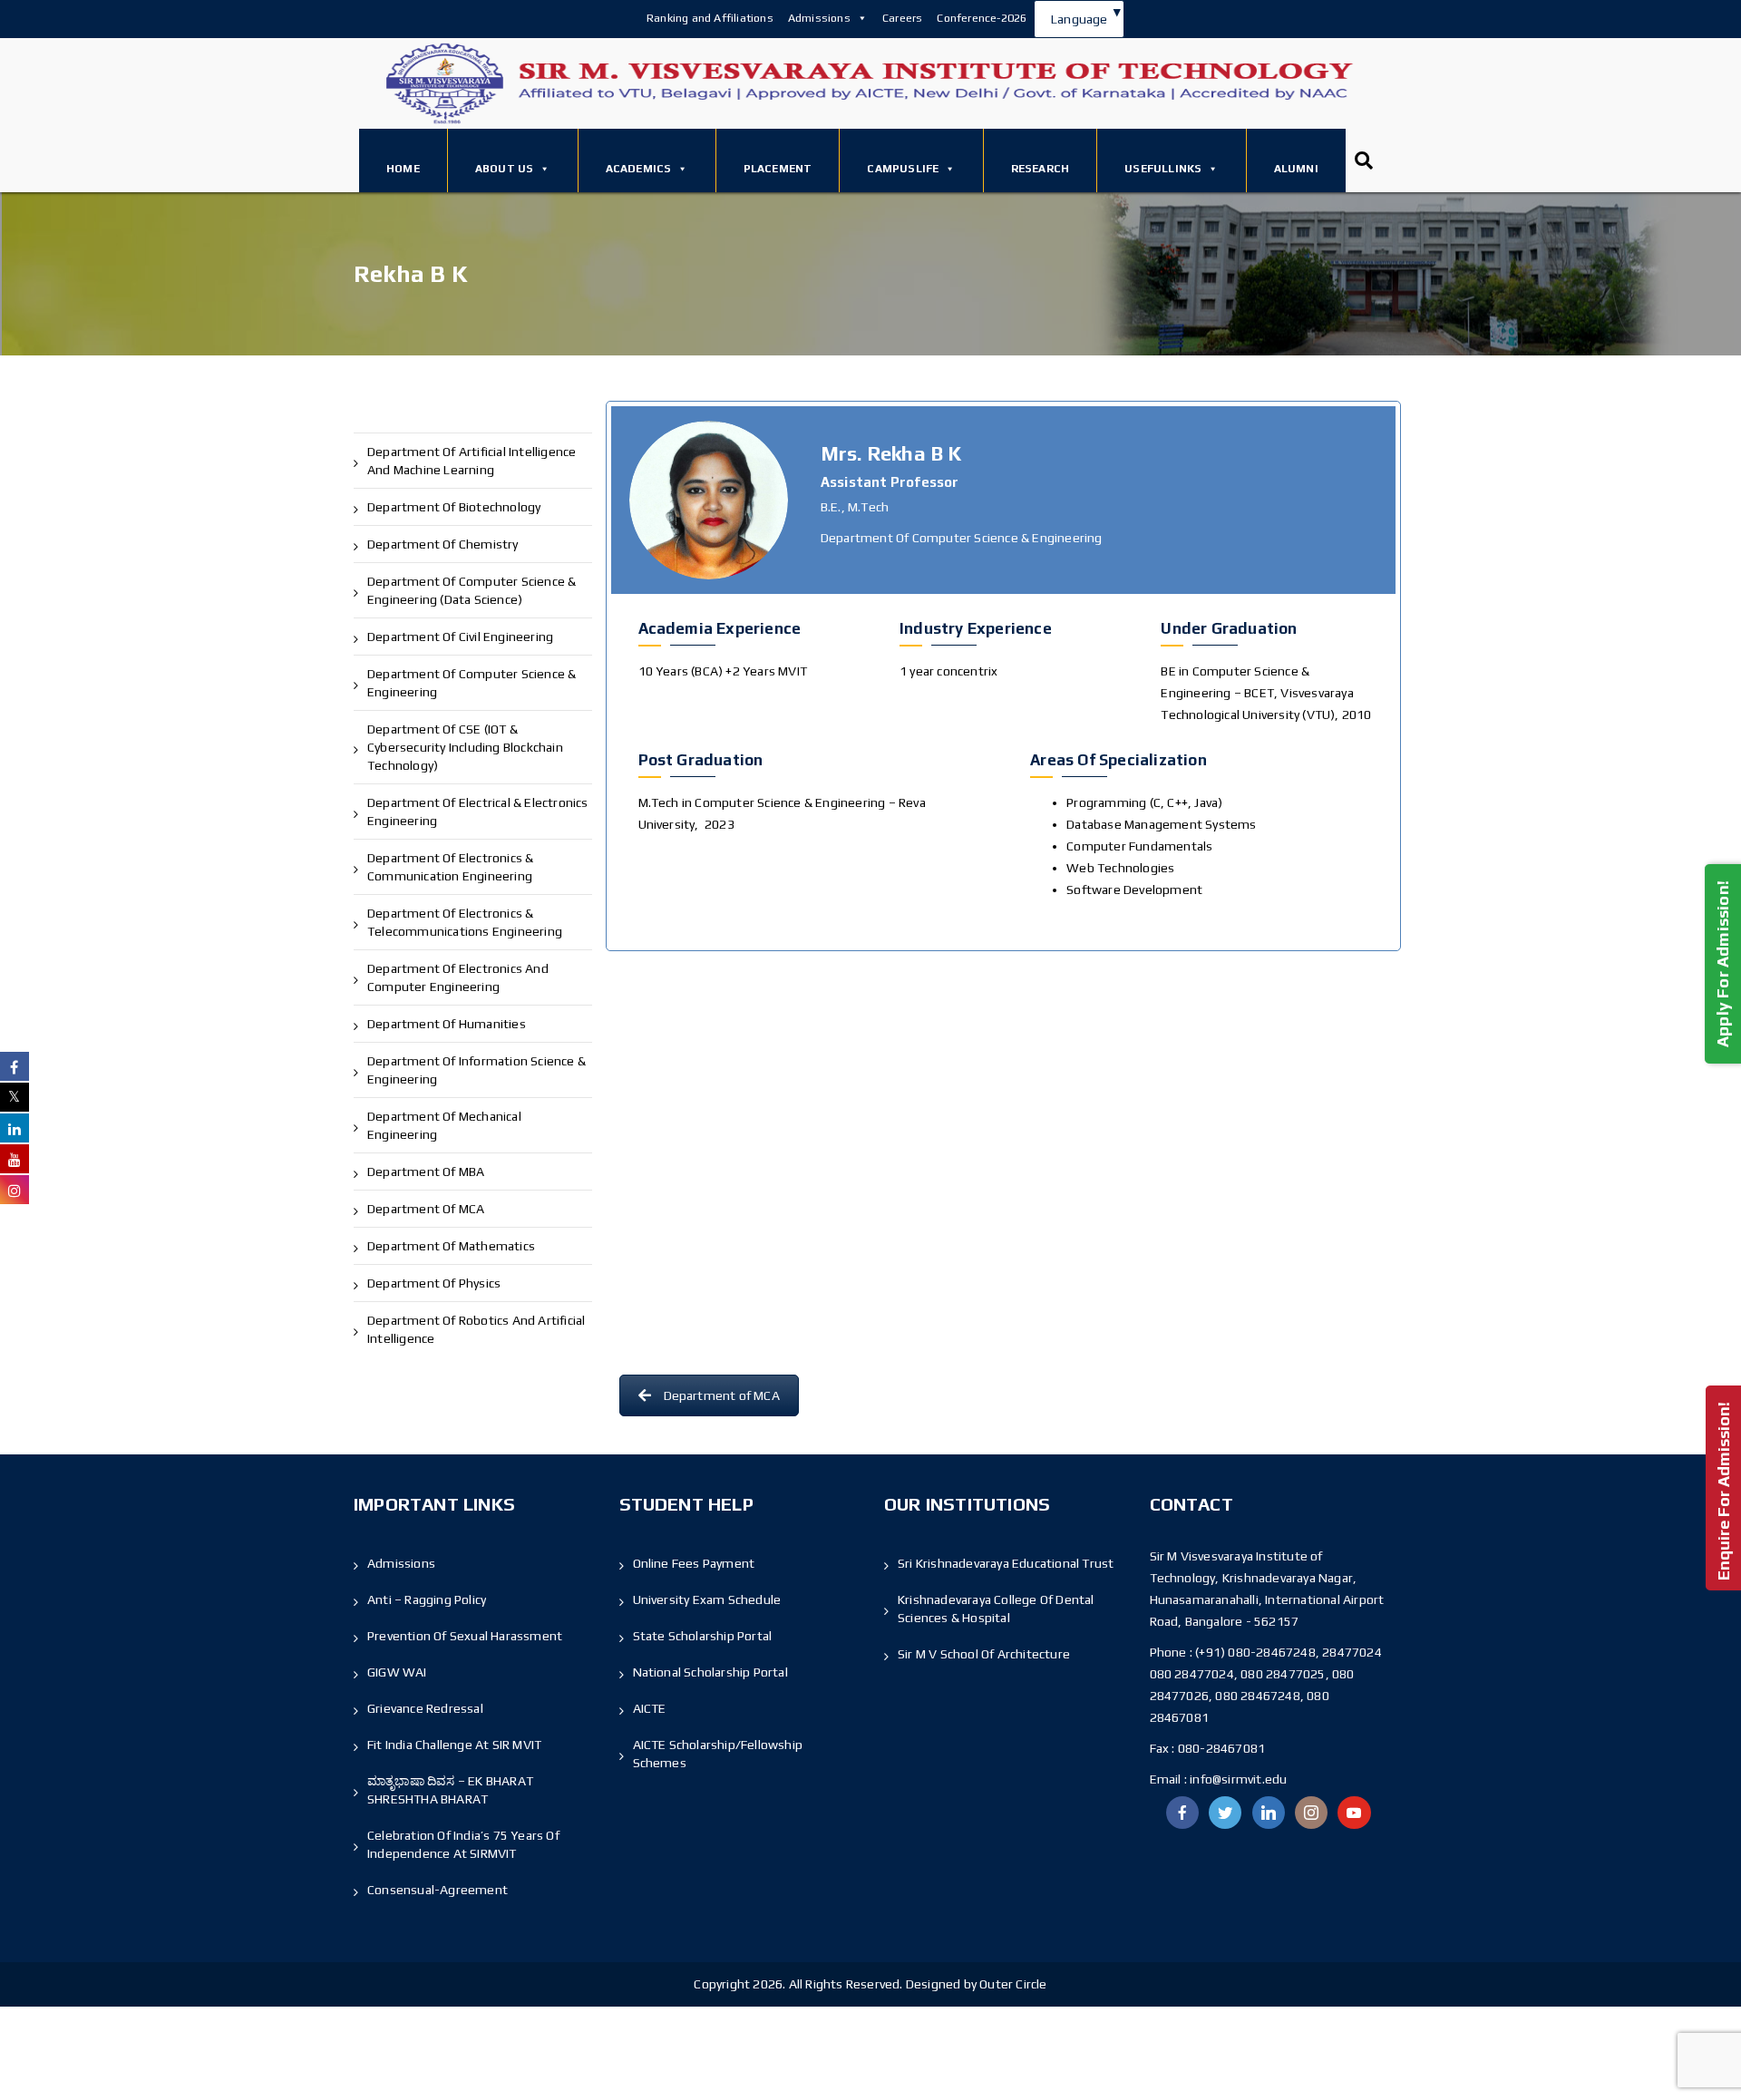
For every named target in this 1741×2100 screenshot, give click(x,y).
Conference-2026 (982, 18)
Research (1041, 169)
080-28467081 (1221, 1748)
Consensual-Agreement (438, 1890)
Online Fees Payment (694, 1563)
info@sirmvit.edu (1237, 1779)
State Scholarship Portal (703, 1636)
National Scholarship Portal (710, 1672)
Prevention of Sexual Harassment (465, 1636)
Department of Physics (434, 1283)
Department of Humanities (447, 1024)
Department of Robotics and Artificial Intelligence (476, 1329)
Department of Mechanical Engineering (444, 1125)
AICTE (650, 1708)
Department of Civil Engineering (460, 637)
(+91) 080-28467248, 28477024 (1289, 1652)
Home (403, 169)
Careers (902, 18)
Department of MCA (426, 1209)
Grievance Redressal (425, 1708)
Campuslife (903, 169)
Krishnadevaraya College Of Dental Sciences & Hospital (996, 1609)
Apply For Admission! (1722, 964)
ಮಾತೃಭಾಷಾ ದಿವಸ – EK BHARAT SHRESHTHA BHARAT (450, 1790)
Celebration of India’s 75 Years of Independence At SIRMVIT (463, 1844)
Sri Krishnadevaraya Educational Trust (1006, 1563)
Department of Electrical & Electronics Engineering (478, 812)
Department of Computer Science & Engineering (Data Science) (472, 590)
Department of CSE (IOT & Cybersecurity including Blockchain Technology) (465, 747)
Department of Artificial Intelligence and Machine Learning (472, 461)
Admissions (819, 18)
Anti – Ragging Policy (427, 1599)
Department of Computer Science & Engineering (472, 683)
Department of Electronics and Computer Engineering (458, 977)
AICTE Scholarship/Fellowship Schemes (718, 1754)
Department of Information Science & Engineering (477, 1070)
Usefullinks (1163, 169)
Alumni (1296, 169)
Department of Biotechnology (454, 507)
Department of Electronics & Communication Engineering (450, 867)
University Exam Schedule (707, 1599)
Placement (778, 169)
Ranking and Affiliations (710, 18)
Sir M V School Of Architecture (984, 1654)
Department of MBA (426, 1172)
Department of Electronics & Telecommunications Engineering (465, 922)
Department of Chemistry (443, 544)
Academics (639, 169)
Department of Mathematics (451, 1246)
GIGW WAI (397, 1672)
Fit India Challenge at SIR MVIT (454, 1745)
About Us (505, 169)
